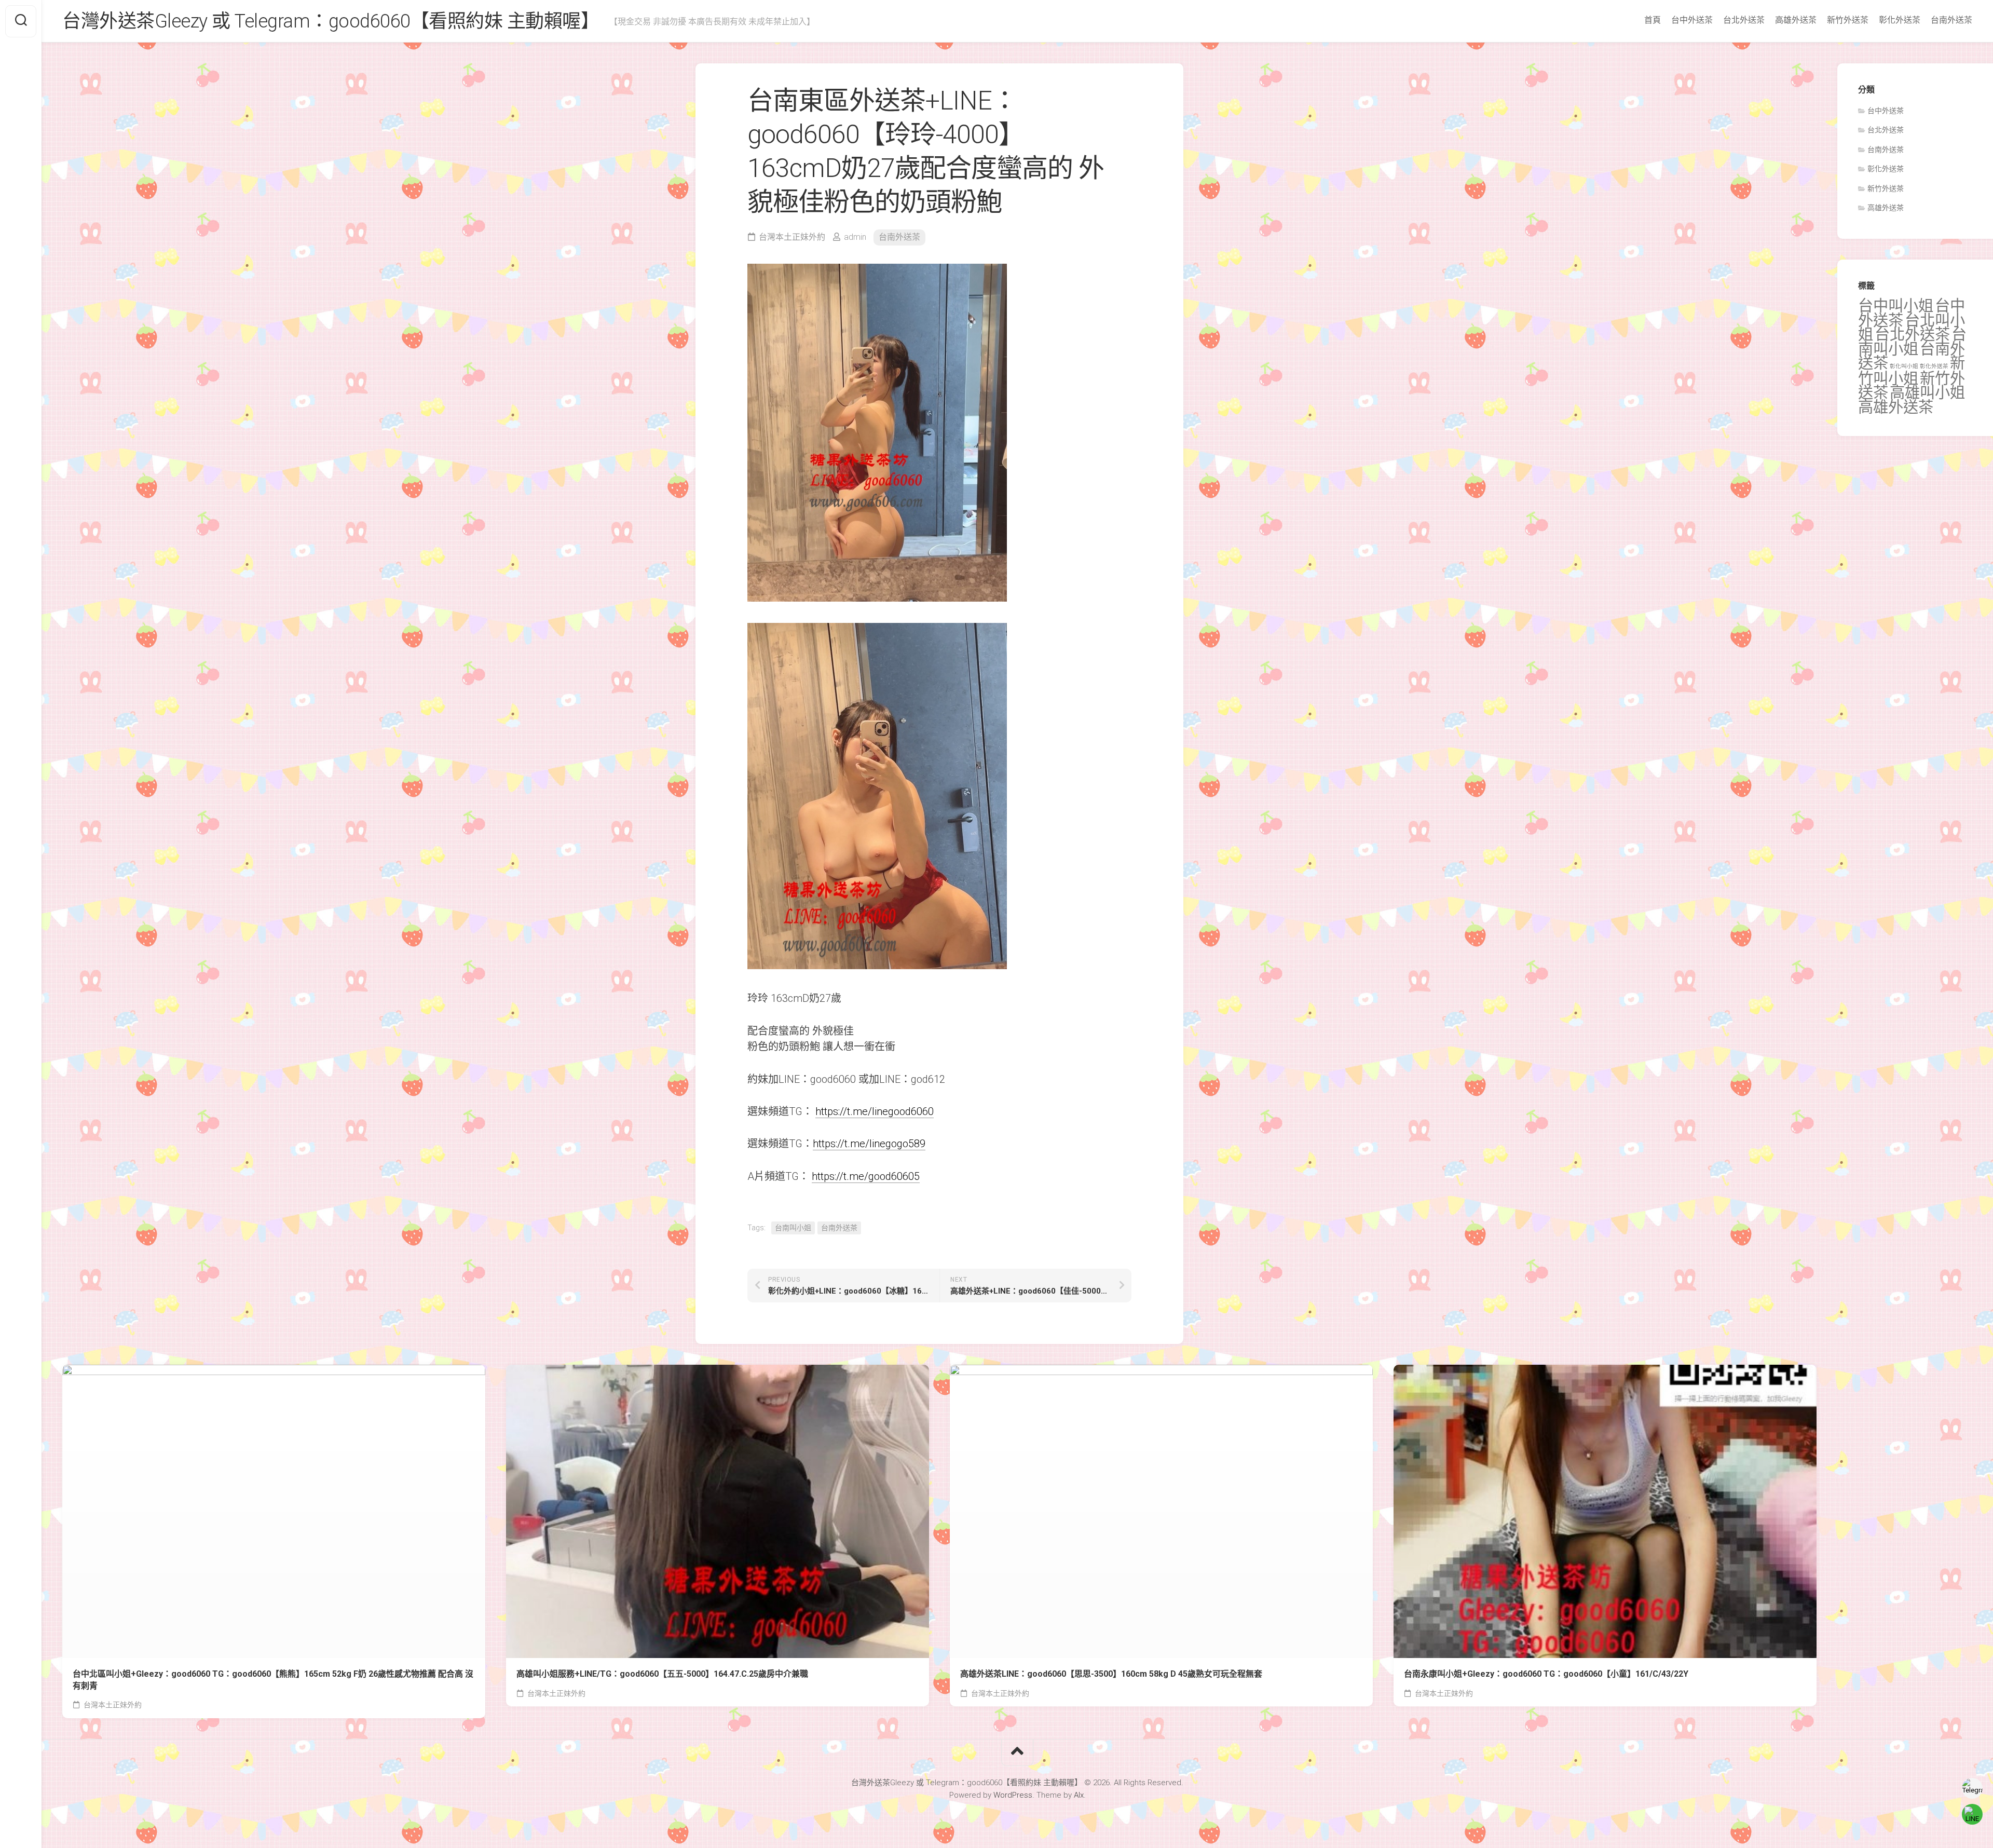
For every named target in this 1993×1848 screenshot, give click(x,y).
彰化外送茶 (1900, 20)
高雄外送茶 (1796, 20)
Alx (1079, 1795)
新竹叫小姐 (1912, 371)
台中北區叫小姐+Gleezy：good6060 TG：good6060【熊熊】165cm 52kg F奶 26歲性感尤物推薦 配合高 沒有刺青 (273, 1680)
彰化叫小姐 (1904, 366)
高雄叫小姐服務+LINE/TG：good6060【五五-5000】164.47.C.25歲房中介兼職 (662, 1674)
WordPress (1013, 1795)
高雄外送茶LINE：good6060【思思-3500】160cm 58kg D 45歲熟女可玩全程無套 (1111, 1674)
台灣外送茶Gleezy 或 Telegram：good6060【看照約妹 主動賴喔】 (331, 21)
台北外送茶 (1744, 20)
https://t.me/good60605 (866, 1176)
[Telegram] (1972, 1788)
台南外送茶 (1951, 20)
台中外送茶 (1692, 20)
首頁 (1653, 20)
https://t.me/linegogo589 (869, 1144)
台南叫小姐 (793, 1228)
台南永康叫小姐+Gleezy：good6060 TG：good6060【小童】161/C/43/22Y (1546, 1674)
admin (855, 237)
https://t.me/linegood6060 (875, 1111)
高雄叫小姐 (1927, 392)
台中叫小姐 (1896, 306)
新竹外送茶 (1848, 20)
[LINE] (1972, 1814)
